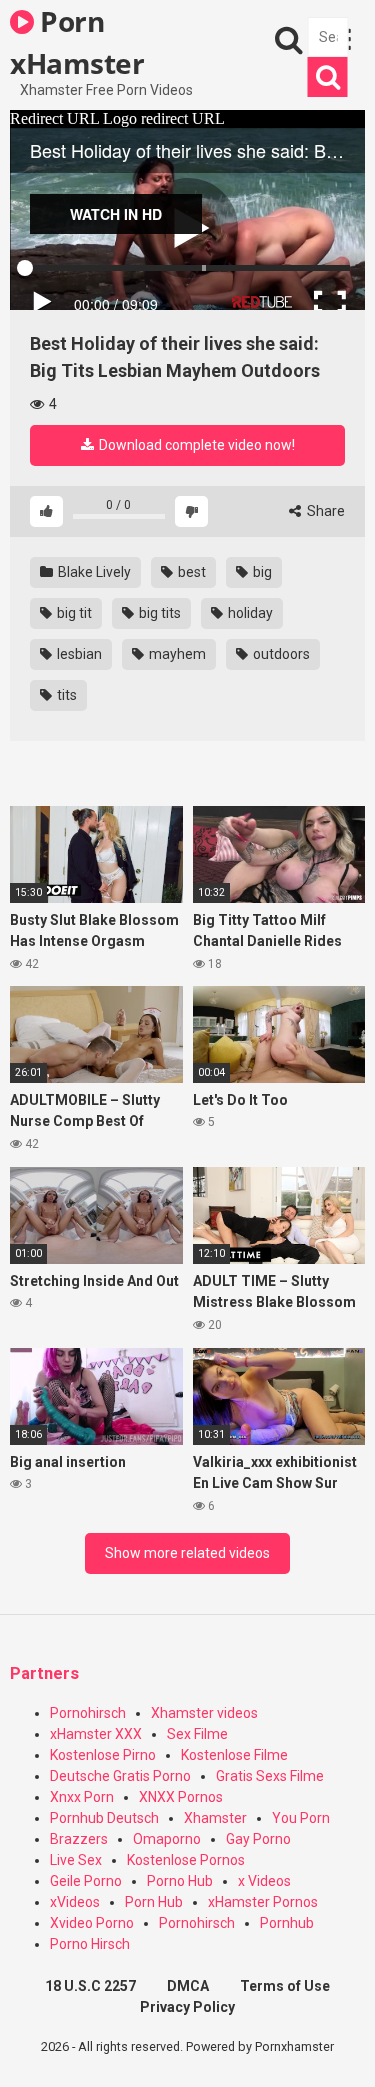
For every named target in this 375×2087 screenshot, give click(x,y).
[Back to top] (338, 2046)
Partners (44, 1673)
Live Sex (76, 1860)
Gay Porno (258, 1839)
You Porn (301, 1818)
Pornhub (287, 1923)
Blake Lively (93, 572)
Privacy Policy (187, 2007)
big (261, 572)
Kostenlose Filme (234, 1755)
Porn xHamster (77, 41)
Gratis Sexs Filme (270, 1776)
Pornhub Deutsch (104, 1818)
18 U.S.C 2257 (90, 1986)
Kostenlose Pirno (103, 1755)
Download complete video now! (195, 445)
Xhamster (215, 1818)
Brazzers (79, 1839)
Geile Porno (86, 1881)
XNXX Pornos (181, 1797)
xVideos (75, 1902)
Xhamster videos (204, 1713)
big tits (158, 613)
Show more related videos (187, 1553)
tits (65, 695)
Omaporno (167, 1839)
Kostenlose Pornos (186, 1860)
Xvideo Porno (92, 1923)
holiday (249, 613)
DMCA (188, 1986)
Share (324, 511)
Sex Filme (197, 1734)
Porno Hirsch (90, 1944)
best (190, 572)
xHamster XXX (96, 1734)
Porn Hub (154, 1902)
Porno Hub (180, 1881)
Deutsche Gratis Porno (120, 1776)
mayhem (176, 654)
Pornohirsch (88, 1713)
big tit (73, 613)
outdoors (280, 654)
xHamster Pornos (263, 1902)
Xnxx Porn (82, 1797)
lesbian (78, 654)
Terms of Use (285, 1986)
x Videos (264, 1881)
